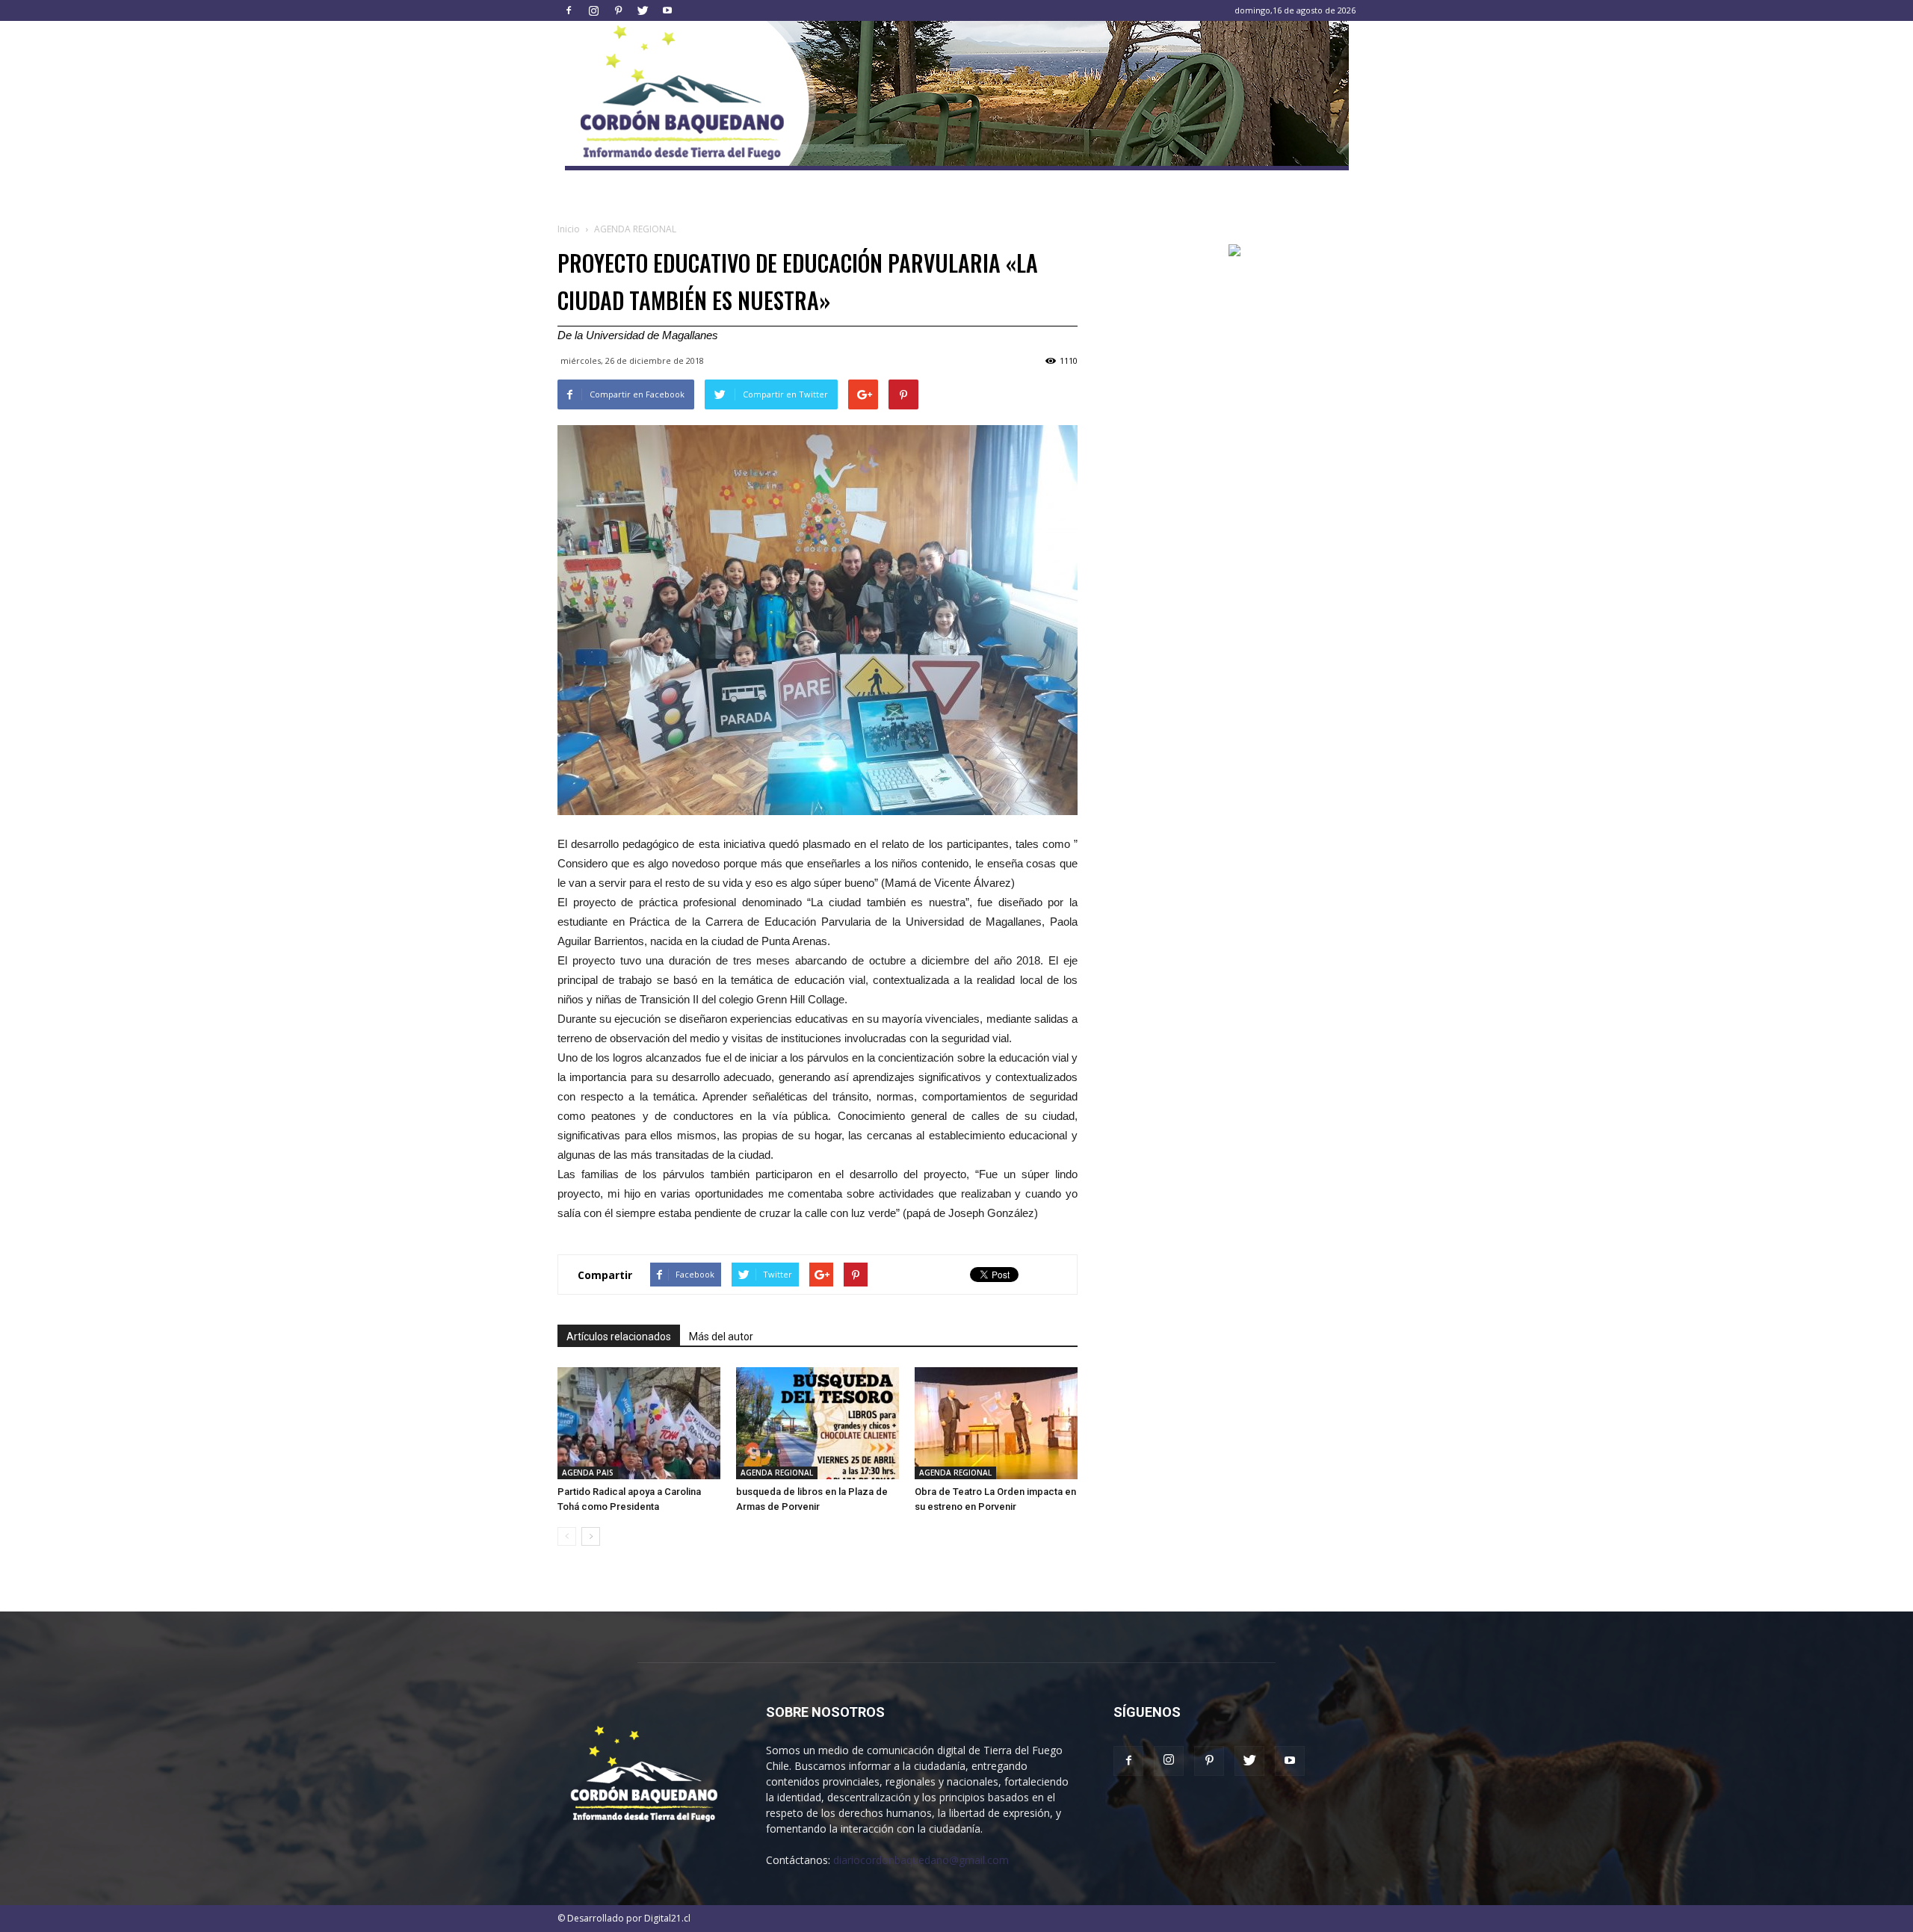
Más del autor (721, 1337)
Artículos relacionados (619, 1337)
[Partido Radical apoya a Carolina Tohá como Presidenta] (639, 1423)
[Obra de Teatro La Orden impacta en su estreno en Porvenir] (996, 1423)
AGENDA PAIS (588, 1473)
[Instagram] (593, 10)
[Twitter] (643, 10)
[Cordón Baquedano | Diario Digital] (957, 96)
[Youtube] (667, 10)
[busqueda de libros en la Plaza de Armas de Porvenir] (818, 1423)
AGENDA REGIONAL (777, 1473)
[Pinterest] (618, 10)
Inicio (569, 229)
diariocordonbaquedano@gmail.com (921, 1860)
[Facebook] (569, 10)
